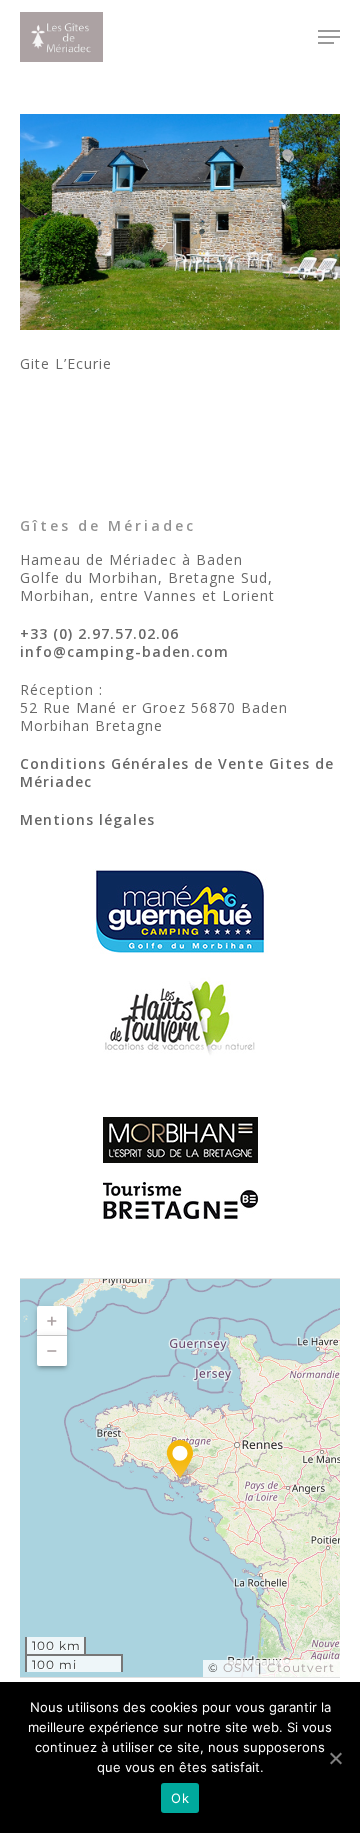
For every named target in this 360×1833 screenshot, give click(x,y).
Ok (180, 1798)
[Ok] (335, 1758)
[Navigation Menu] (329, 37)
